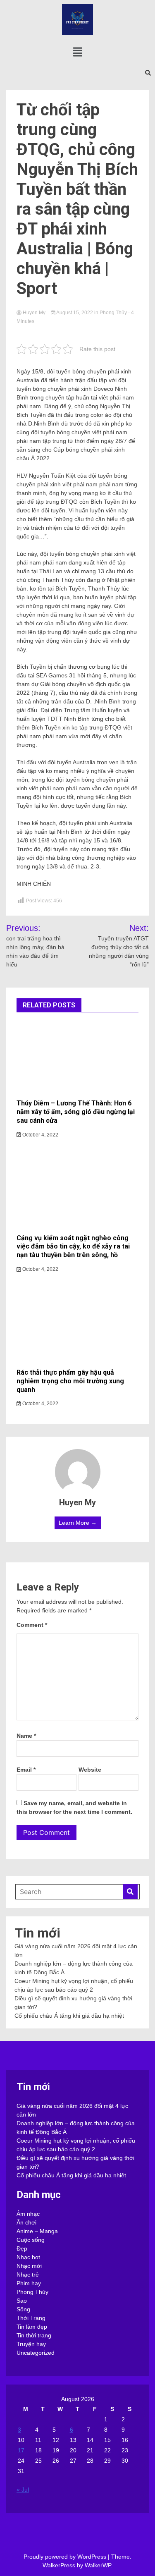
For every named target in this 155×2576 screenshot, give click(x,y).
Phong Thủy (113, 313)
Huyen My (34, 313)
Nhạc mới (29, 2266)
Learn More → (78, 1523)
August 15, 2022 (75, 313)
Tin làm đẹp (32, 2327)
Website (90, 1770)
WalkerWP (98, 2565)
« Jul (23, 2490)
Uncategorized (36, 2353)
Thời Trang (31, 2318)
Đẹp (22, 2248)
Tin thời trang (34, 2335)
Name (26, 1736)
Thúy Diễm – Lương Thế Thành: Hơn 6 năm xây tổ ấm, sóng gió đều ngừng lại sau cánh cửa (76, 1112)
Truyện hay (31, 2344)
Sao (22, 2301)
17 (21, 2450)
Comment (32, 1625)
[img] (78, 52)
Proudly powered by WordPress (66, 2557)
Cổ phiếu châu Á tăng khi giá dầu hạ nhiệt (69, 2016)
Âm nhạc (28, 2214)
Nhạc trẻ (28, 2275)
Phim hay (29, 2283)
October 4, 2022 (40, 1135)
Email (26, 1770)
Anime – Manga (37, 2231)
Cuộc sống (31, 2240)
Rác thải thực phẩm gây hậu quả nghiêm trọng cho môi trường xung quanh (70, 1381)
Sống (23, 2309)
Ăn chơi (26, 2222)
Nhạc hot (28, 2257)
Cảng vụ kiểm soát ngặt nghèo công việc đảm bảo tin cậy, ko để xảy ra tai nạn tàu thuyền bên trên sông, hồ (73, 1247)
